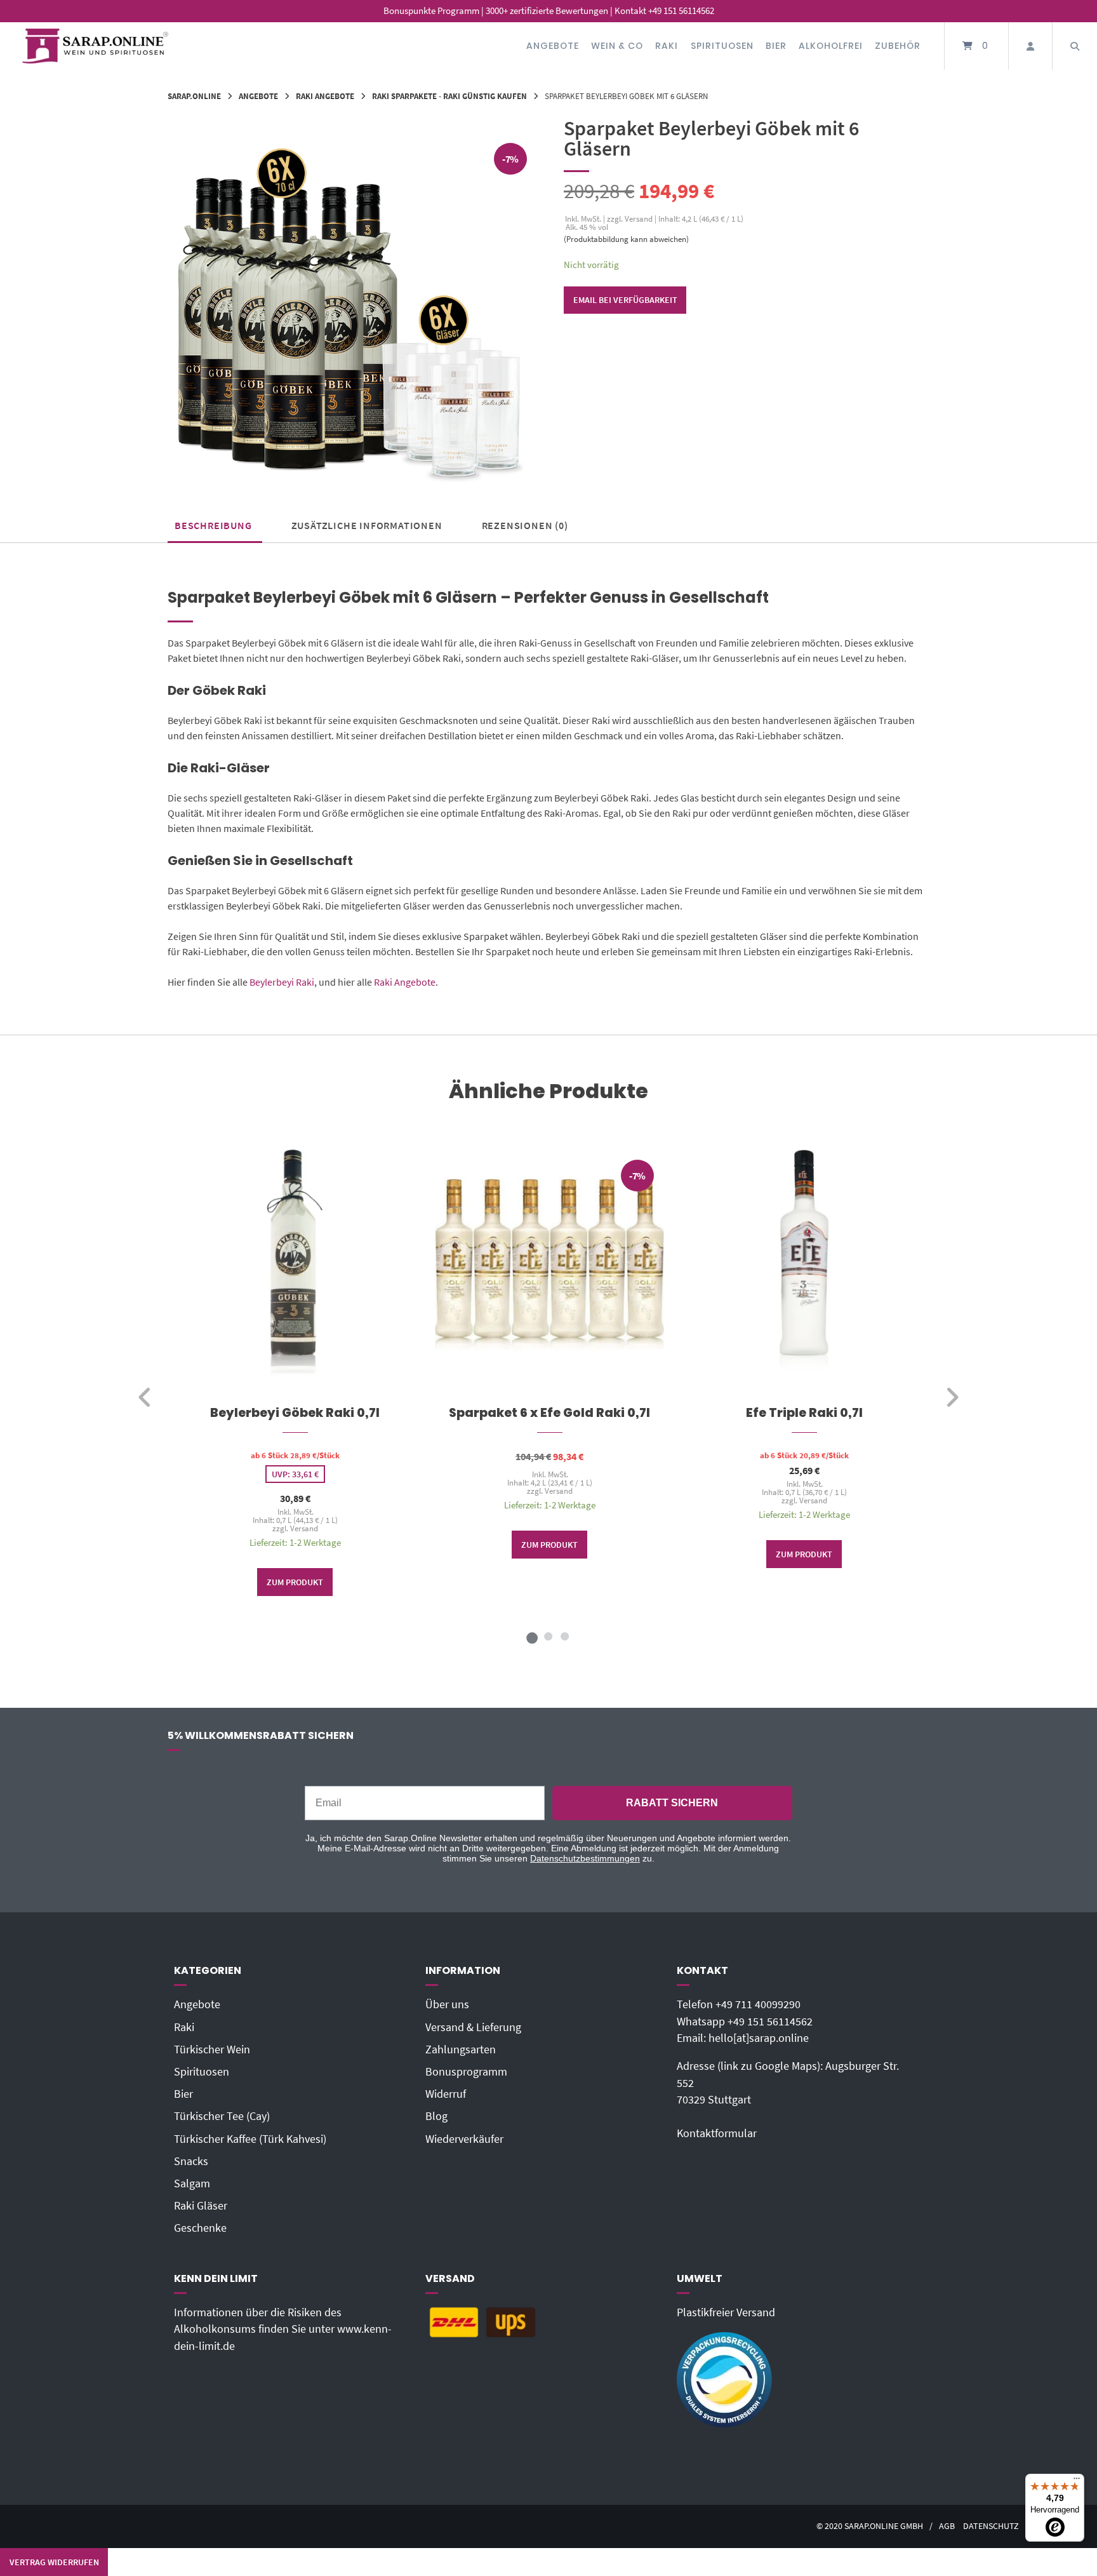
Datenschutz (991, 2526)
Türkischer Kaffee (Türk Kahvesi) (250, 2139)
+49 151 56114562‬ (770, 2022)
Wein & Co (617, 46)
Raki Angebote (325, 96)
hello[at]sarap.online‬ (759, 2038)
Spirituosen (722, 46)
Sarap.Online (194, 96)
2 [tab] (548, 1636)
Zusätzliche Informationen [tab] (367, 525)
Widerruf (446, 2094)
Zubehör (898, 46)
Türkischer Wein (212, 2049)
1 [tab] (532, 1636)
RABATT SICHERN (672, 1803)
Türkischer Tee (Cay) (222, 2116)
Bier (776, 46)
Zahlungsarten (461, 2049)
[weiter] (952, 1397)
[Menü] (1077, 2481)
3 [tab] (565, 1636)
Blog (436, 2116)
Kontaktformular (717, 2133)
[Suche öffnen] (1075, 46)
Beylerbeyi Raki (282, 982)
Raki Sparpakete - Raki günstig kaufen (449, 96)
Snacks (191, 2161)
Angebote (553, 46)
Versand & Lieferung (473, 2027)
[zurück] (145, 1397)
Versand (303, 1528)
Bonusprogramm (466, 2072)
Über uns (447, 2004)
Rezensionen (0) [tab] (525, 525)
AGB (947, 2526)
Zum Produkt (295, 1582)
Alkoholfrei (831, 46)
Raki (667, 46)
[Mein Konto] (1030, 46)
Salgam (192, 2184)
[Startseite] (95, 46)
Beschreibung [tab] (213, 525)
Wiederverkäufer (464, 2139)
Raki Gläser (201, 2206)
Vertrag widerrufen (54, 2562)
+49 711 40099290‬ (758, 2004)
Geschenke (200, 2228)
